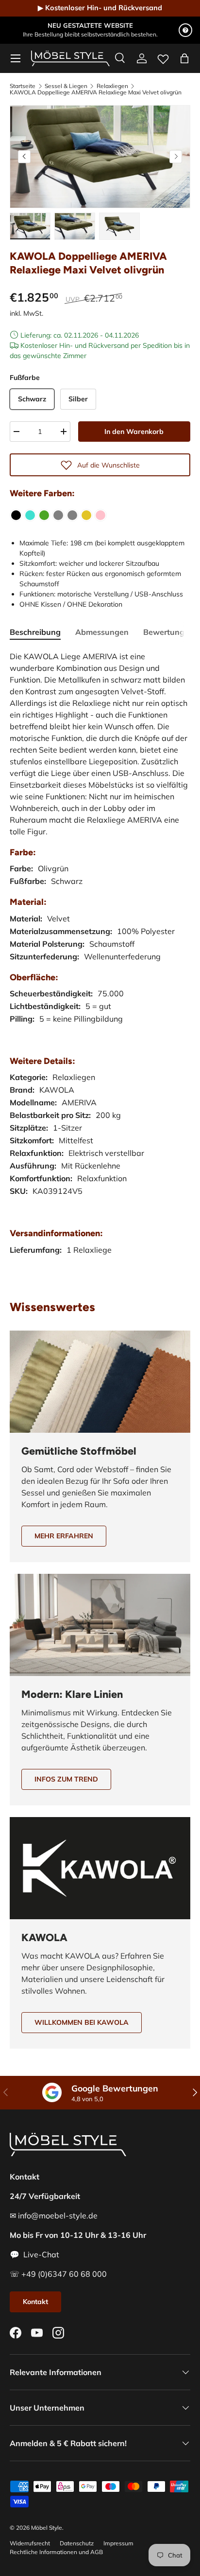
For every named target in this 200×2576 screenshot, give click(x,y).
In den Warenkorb (134, 432)
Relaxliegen (112, 86)
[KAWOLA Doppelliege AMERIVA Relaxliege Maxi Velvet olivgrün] (44, 515)
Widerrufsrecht (30, 2543)
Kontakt (35, 2302)
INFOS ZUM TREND (66, 1779)
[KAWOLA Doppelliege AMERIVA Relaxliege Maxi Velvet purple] (100, 515)
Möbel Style (47, 2528)
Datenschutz (77, 2543)
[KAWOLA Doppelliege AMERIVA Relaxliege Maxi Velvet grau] (72, 515)
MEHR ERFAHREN (64, 1536)
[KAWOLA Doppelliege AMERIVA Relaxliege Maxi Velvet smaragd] (30, 515)
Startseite (23, 86)
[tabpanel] (100, 963)
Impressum (118, 2543)
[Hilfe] (185, 30)
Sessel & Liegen (66, 86)
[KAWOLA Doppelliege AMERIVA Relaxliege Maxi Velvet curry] (86, 515)
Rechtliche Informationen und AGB (56, 2552)
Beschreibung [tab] (35, 632)
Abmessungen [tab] (102, 632)
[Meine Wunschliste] (163, 57)
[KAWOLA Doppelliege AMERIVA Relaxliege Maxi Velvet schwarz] (16, 515)
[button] (184, 58)
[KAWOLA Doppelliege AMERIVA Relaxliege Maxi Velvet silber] (58, 515)
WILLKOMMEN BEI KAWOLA (82, 2022)
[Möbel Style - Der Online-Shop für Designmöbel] (70, 58)
